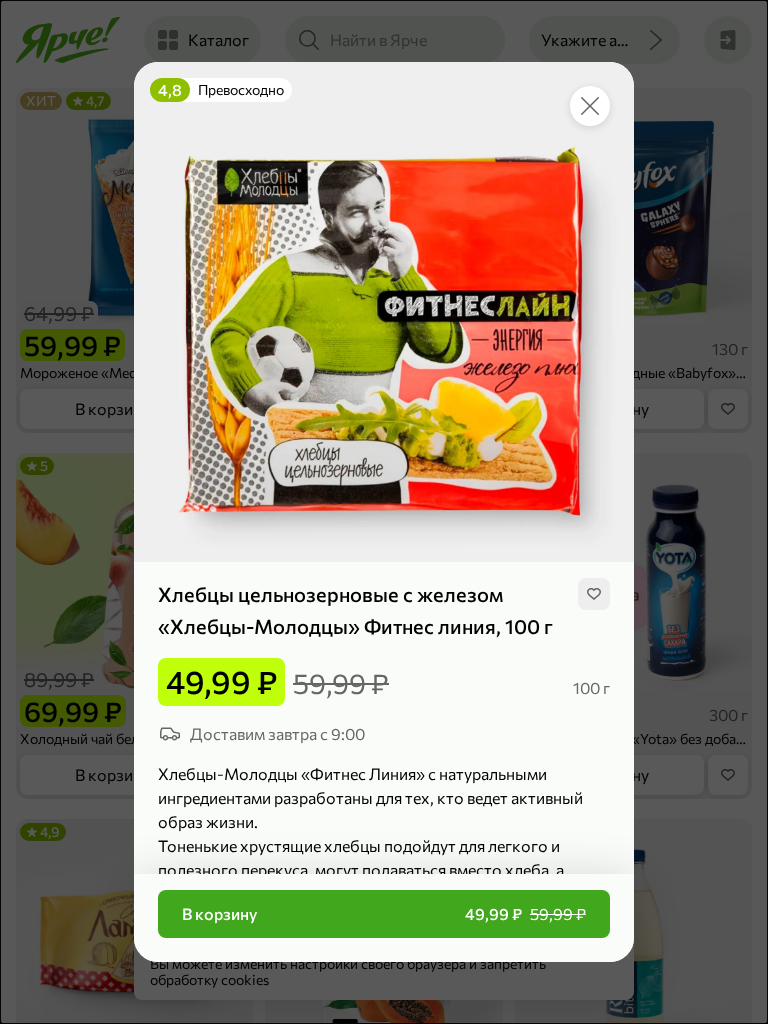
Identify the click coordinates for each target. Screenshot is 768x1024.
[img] (594, 594)
